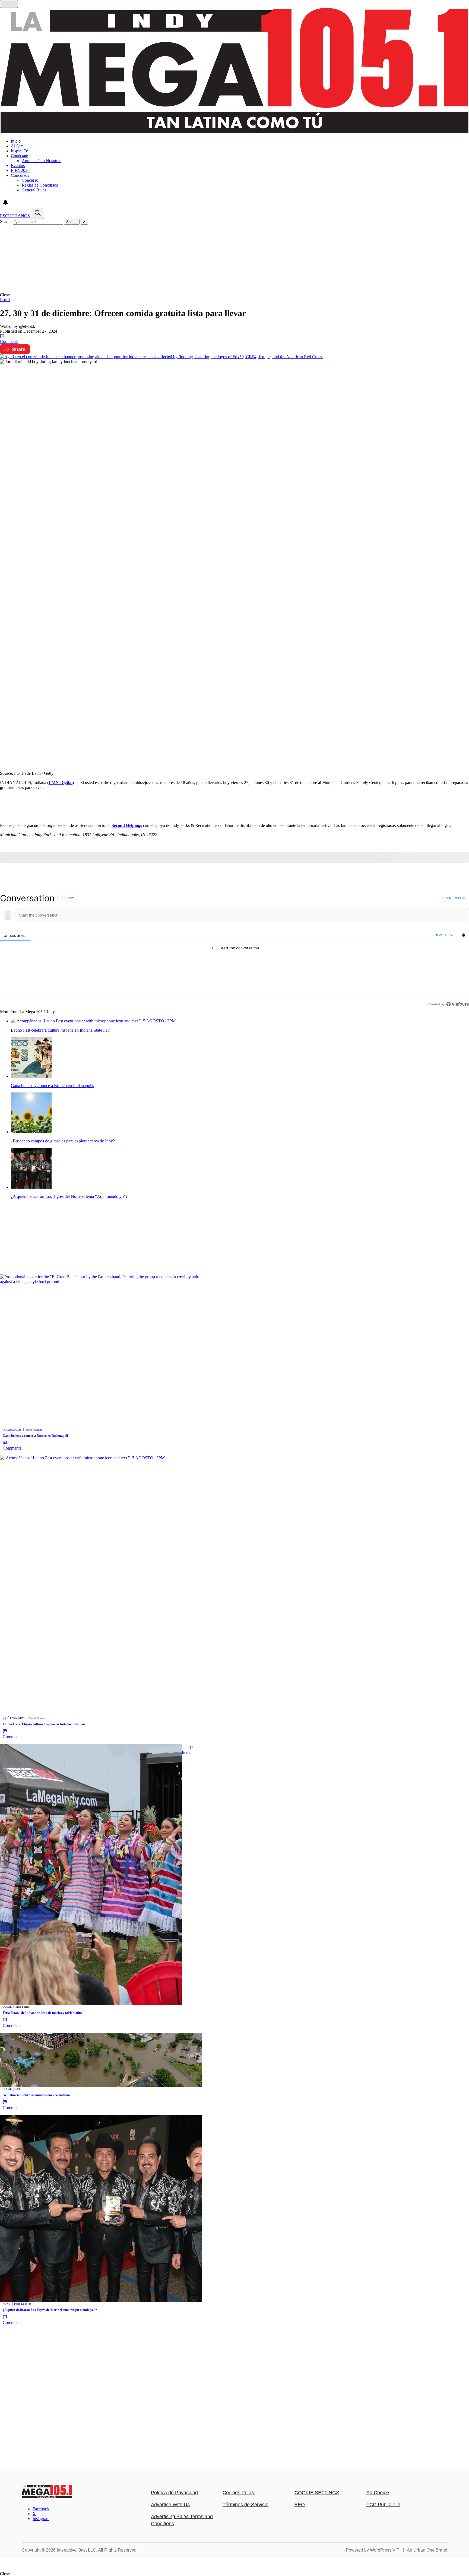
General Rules (34, 190)
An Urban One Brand (427, 2550)
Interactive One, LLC (76, 2550)
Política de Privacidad (174, 2493)
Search (6, 221)
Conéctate (19, 156)
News (7, 2304)
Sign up (460, 898)
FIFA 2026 (20, 170)
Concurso (30, 180)
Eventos (18, 166)
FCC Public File (383, 2505)
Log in (447, 898)
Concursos (20, 175)
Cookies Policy (239, 2493)
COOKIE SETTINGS (317, 2493)
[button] (234, 295)
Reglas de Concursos (40, 185)
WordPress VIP (385, 2550)
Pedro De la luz (23, 2304)
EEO (300, 2505)
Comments (9, 341)
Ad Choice (378, 2493)
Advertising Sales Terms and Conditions (182, 2520)
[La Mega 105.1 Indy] (47, 2497)
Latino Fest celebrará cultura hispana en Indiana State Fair (44, 1724)
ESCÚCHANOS (15, 216)
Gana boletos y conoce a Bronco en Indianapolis (36, 1436)
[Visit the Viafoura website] (457, 1004)
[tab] (15, 936)
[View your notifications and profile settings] (5, 202)
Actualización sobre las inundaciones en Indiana (36, 2095)
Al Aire (17, 146)
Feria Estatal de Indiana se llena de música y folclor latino (43, 2013)
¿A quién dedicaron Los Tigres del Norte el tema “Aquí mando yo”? (50, 2310)
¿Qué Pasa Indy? (14, 1718)
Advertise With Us (170, 2505)
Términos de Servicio (245, 2505)
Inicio (16, 141)
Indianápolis (12, 1430)
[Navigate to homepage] (234, 71)
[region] (234, 951)
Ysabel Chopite (34, 1430)
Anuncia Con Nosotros (42, 161)
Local (5, 300)
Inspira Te (19, 151)
